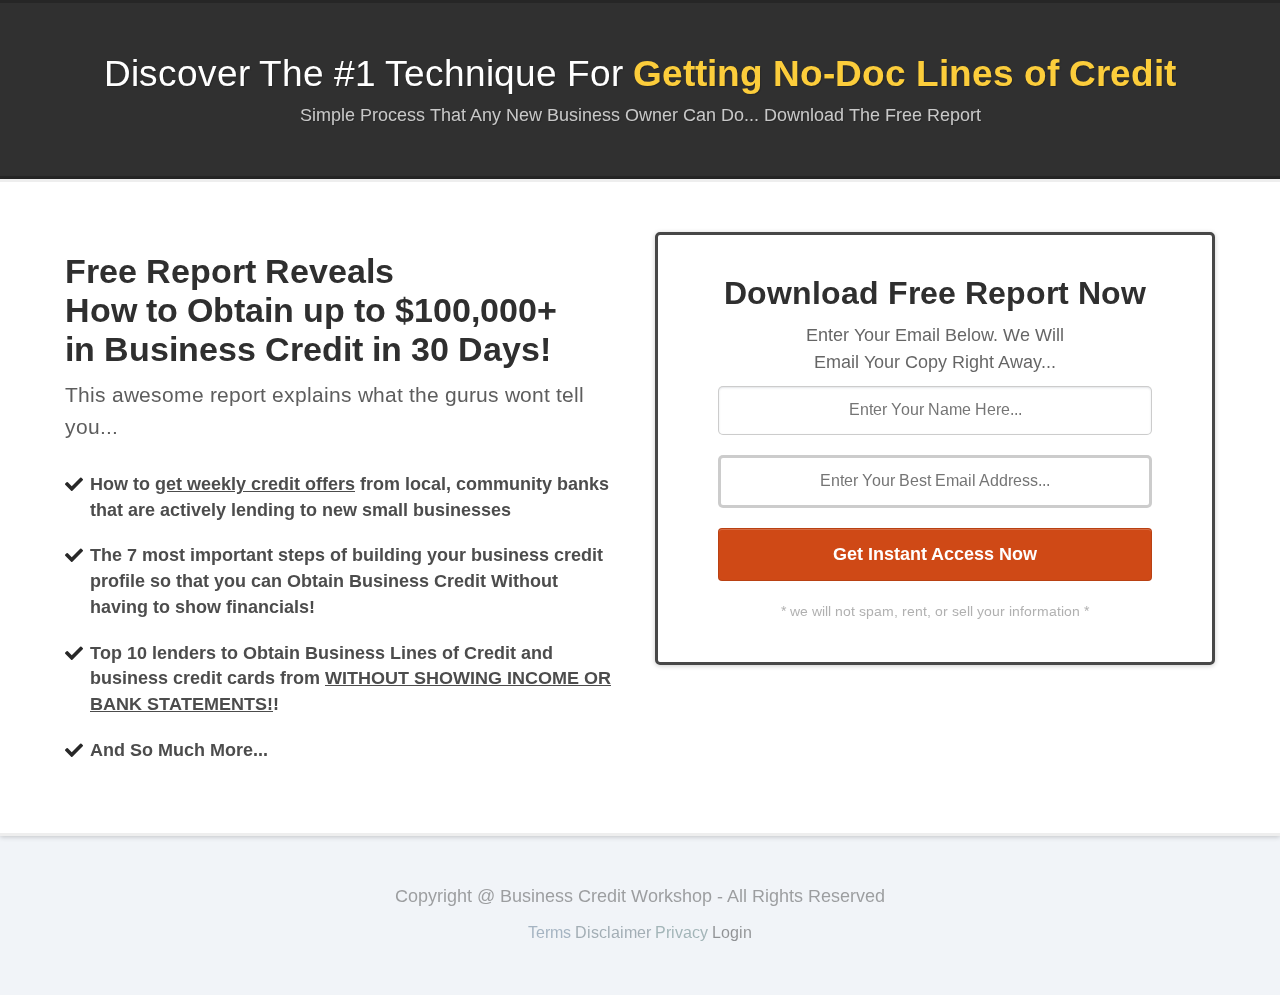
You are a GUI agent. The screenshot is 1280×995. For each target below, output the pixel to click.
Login (732, 932)
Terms (549, 932)
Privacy (681, 932)
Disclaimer (613, 932)
